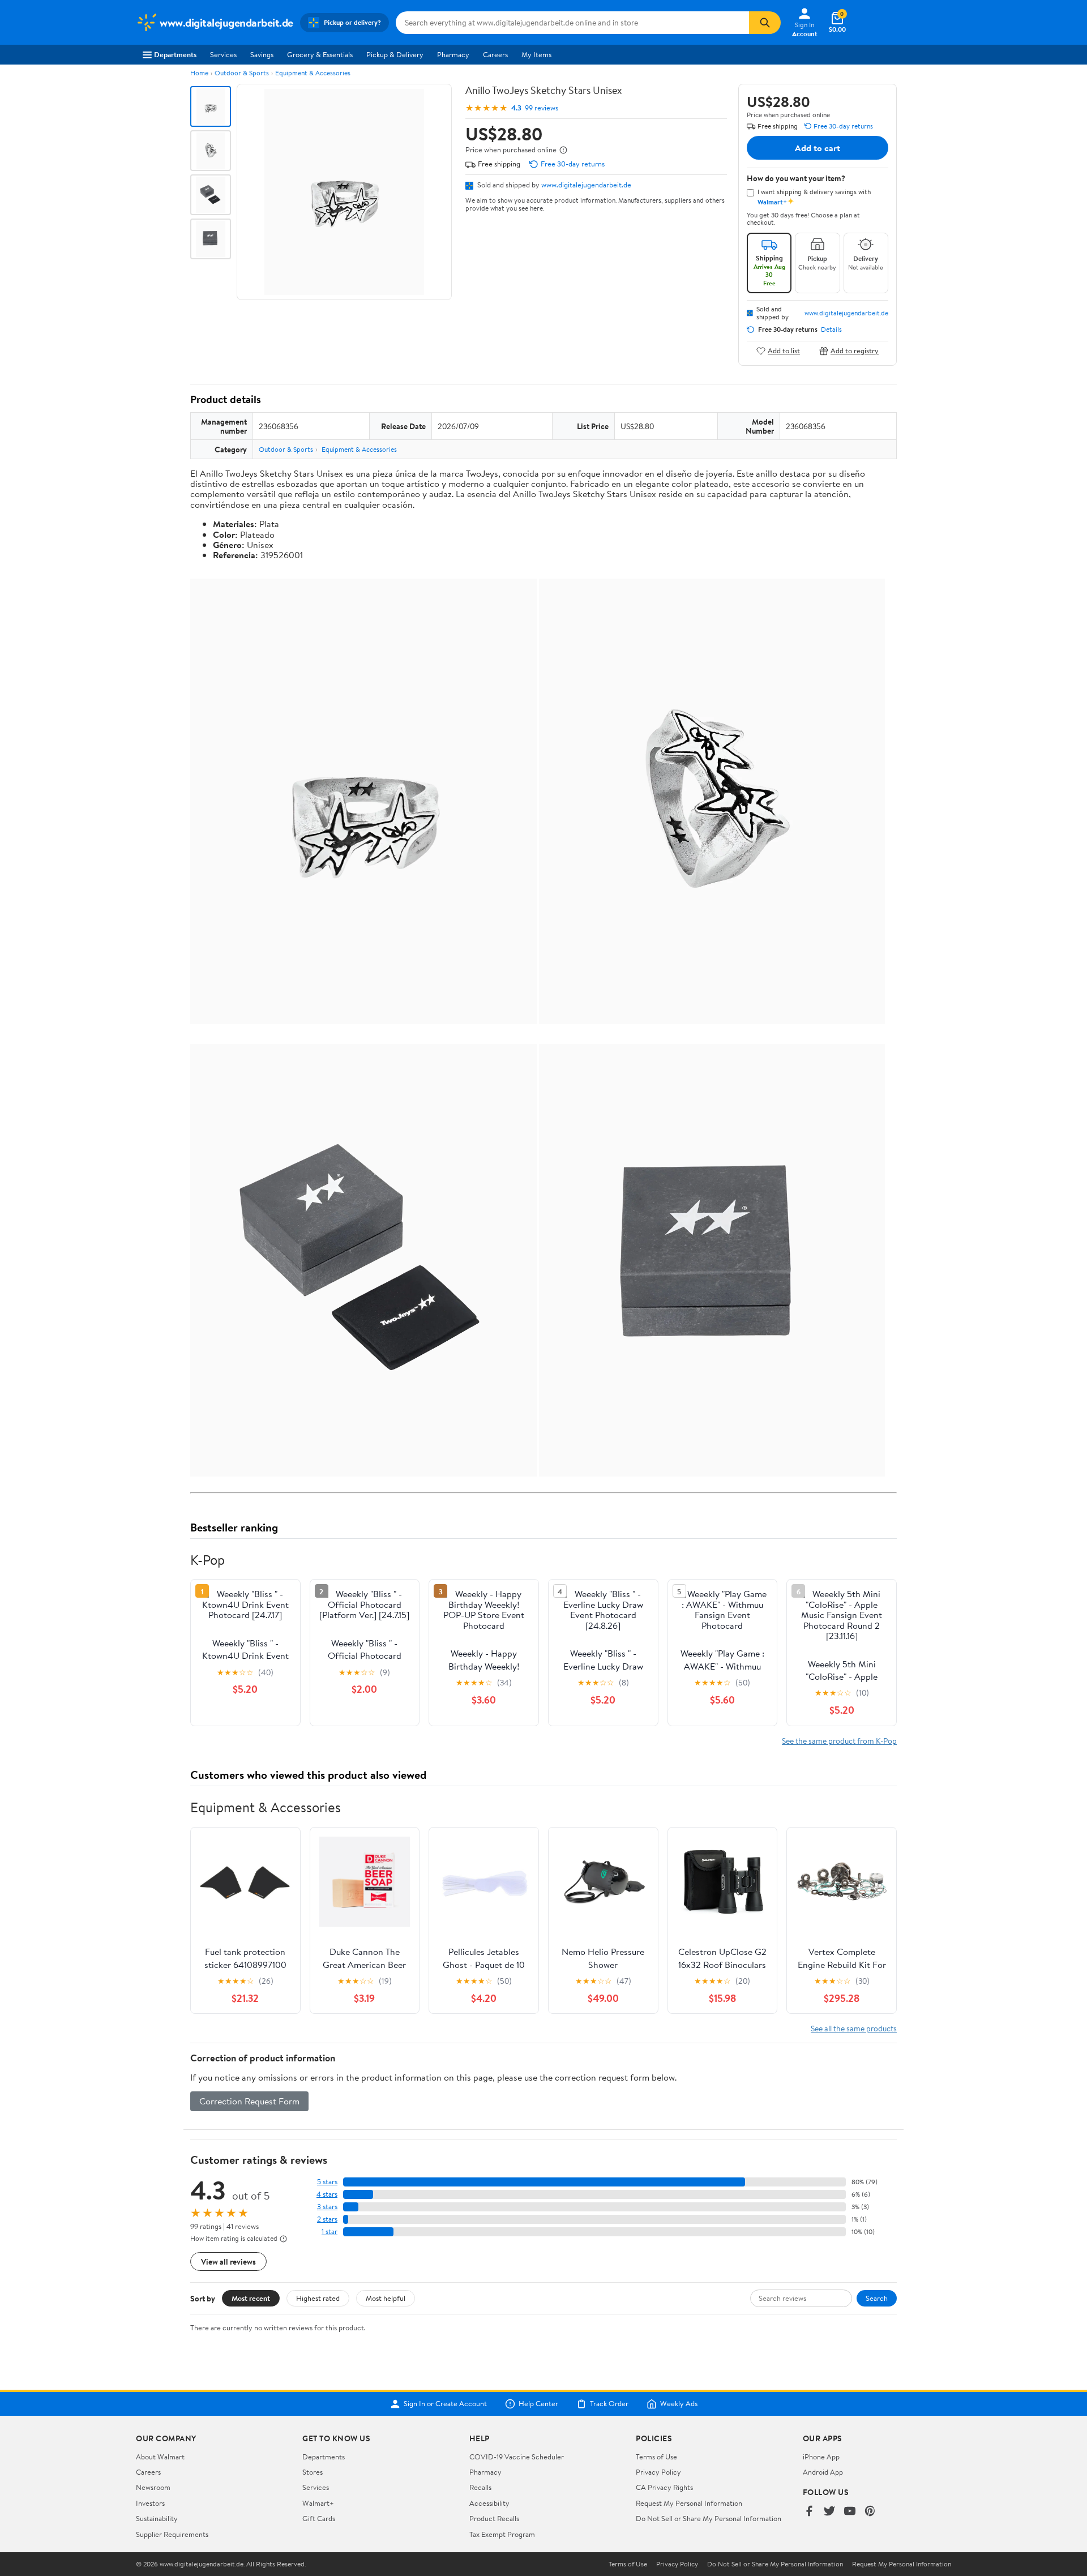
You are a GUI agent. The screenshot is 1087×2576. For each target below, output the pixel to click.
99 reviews (542, 108)
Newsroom (153, 2487)
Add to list (784, 351)
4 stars (327, 2194)
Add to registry (855, 351)
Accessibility (489, 2503)
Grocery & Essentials (320, 54)
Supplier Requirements (172, 2534)
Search (877, 2298)
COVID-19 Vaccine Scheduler (517, 2457)
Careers (495, 54)
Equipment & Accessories (313, 73)
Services (223, 54)
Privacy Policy (658, 2472)
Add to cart (818, 148)
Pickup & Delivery (395, 54)
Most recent (251, 2298)
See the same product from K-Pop (839, 1741)
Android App (823, 2472)
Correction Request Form (249, 2101)
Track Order (609, 2404)
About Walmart (160, 2457)
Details (831, 330)
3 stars (327, 2207)
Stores (313, 2472)
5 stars (327, 2182)
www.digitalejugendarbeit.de (586, 185)
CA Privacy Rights (664, 2487)
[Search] (765, 23)
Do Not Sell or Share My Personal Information (709, 2518)
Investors (150, 2503)
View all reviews (228, 2262)
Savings (262, 54)
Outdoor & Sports (242, 73)
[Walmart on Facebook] (809, 2512)
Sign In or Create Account (445, 2404)
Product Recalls (494, 2518)
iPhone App (821, 2457)
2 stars (327, 2219)
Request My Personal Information (689, 2503)
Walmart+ (318, 2503)
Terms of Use (656, 2457)
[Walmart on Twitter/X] (829, 2512)
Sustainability (157, 2518)
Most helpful (386, 2298)
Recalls (480, 2487)
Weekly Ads (679, 2404)
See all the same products (854, 2028)
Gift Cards (319, 2518)
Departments (175, 54)
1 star (329, 2231)
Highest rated (318, 2298)
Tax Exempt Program (502, 2534)
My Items (536, 54)
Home (199, 73)
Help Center (538, 2404)
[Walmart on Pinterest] (870, 2512)
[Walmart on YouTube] (850, 2512)
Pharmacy (453, 54)
